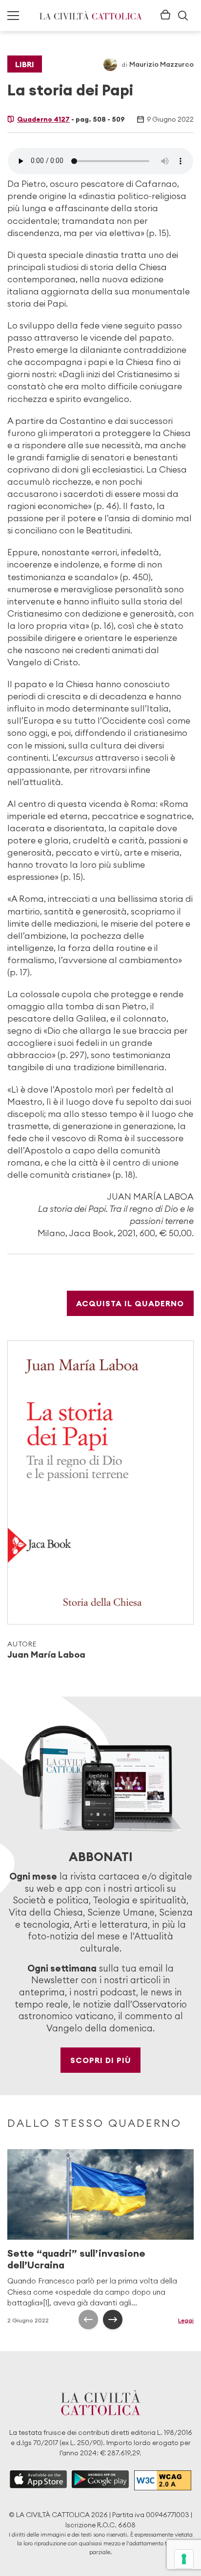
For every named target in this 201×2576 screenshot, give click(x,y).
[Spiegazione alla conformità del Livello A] (163, 2480)
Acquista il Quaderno (130, 1303)
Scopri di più (101, 2060)
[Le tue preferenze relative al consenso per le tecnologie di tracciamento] (184, 2559)
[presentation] (88, 2320)
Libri (25, 64)
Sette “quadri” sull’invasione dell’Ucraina (76, 2259)
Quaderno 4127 (43, 119)
